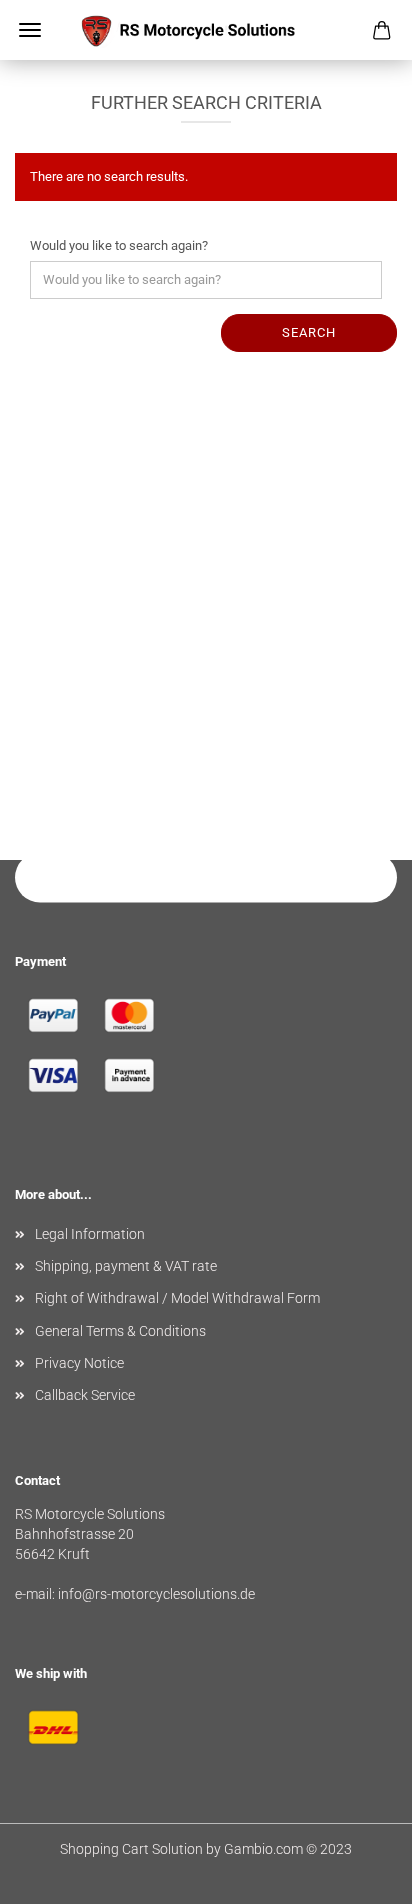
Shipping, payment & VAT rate (126, 1266)
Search (309, 332)
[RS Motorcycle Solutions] (206, 30)
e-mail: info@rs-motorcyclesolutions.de (135, 1594)
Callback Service (85, 1395)
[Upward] (357, 1874)
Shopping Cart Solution (131, 1849)
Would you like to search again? (119, 245)
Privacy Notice (79, 1363)
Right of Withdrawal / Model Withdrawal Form (177, 1298)
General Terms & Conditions (120, 1331)
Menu (30, 30)
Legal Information (90, 1234)
